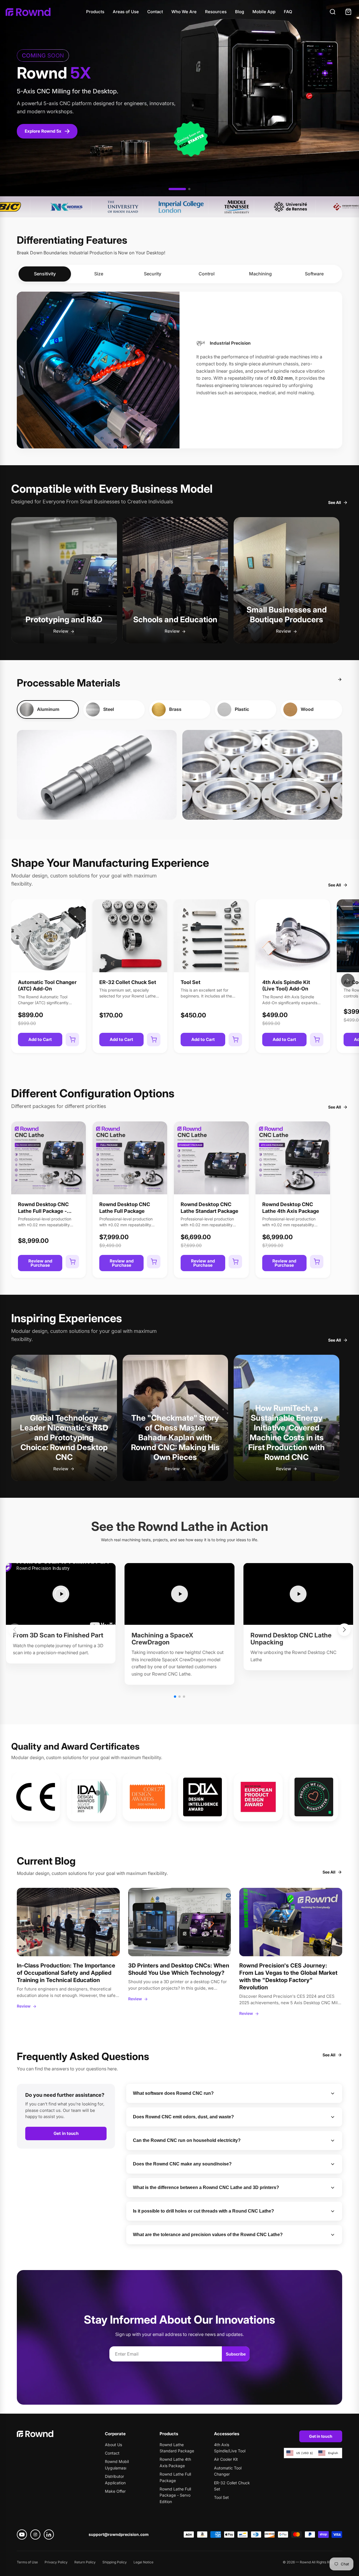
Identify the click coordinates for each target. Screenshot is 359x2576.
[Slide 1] (177, 189)
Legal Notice (143, 2562)
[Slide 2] (189, 189)
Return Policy (85, 2562)
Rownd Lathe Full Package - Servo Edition (175, 2495)
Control (207, 274)
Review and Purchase (40, 1263)
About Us (113, 2445)
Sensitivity (45, 274)
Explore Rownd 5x (43, 131)
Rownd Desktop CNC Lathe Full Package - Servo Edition (43, 1211)
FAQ (288, 12)
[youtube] (22, 2534)
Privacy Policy (56, 2562)
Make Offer (115, 2491)
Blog (240, 12)
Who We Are (184, 12)
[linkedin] (49, 2534)
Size (99, 274)
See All (335, 502)
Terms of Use (27, 2562)
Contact (155, 12)
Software (314, 274)
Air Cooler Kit (226, 2459)
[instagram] (35, 2534)
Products (95, 12)
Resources (216, 12)
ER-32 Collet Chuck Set (128, 982)
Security (153, 274)
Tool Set (191, 982)
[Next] (348, 980)
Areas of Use (126, 12)
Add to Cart (40, 1039)
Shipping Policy (115, 2562)
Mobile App (264, 12)
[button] (175, 1697)
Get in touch (66, 2133)
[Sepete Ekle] (72, 1040)
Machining (260, 274)
